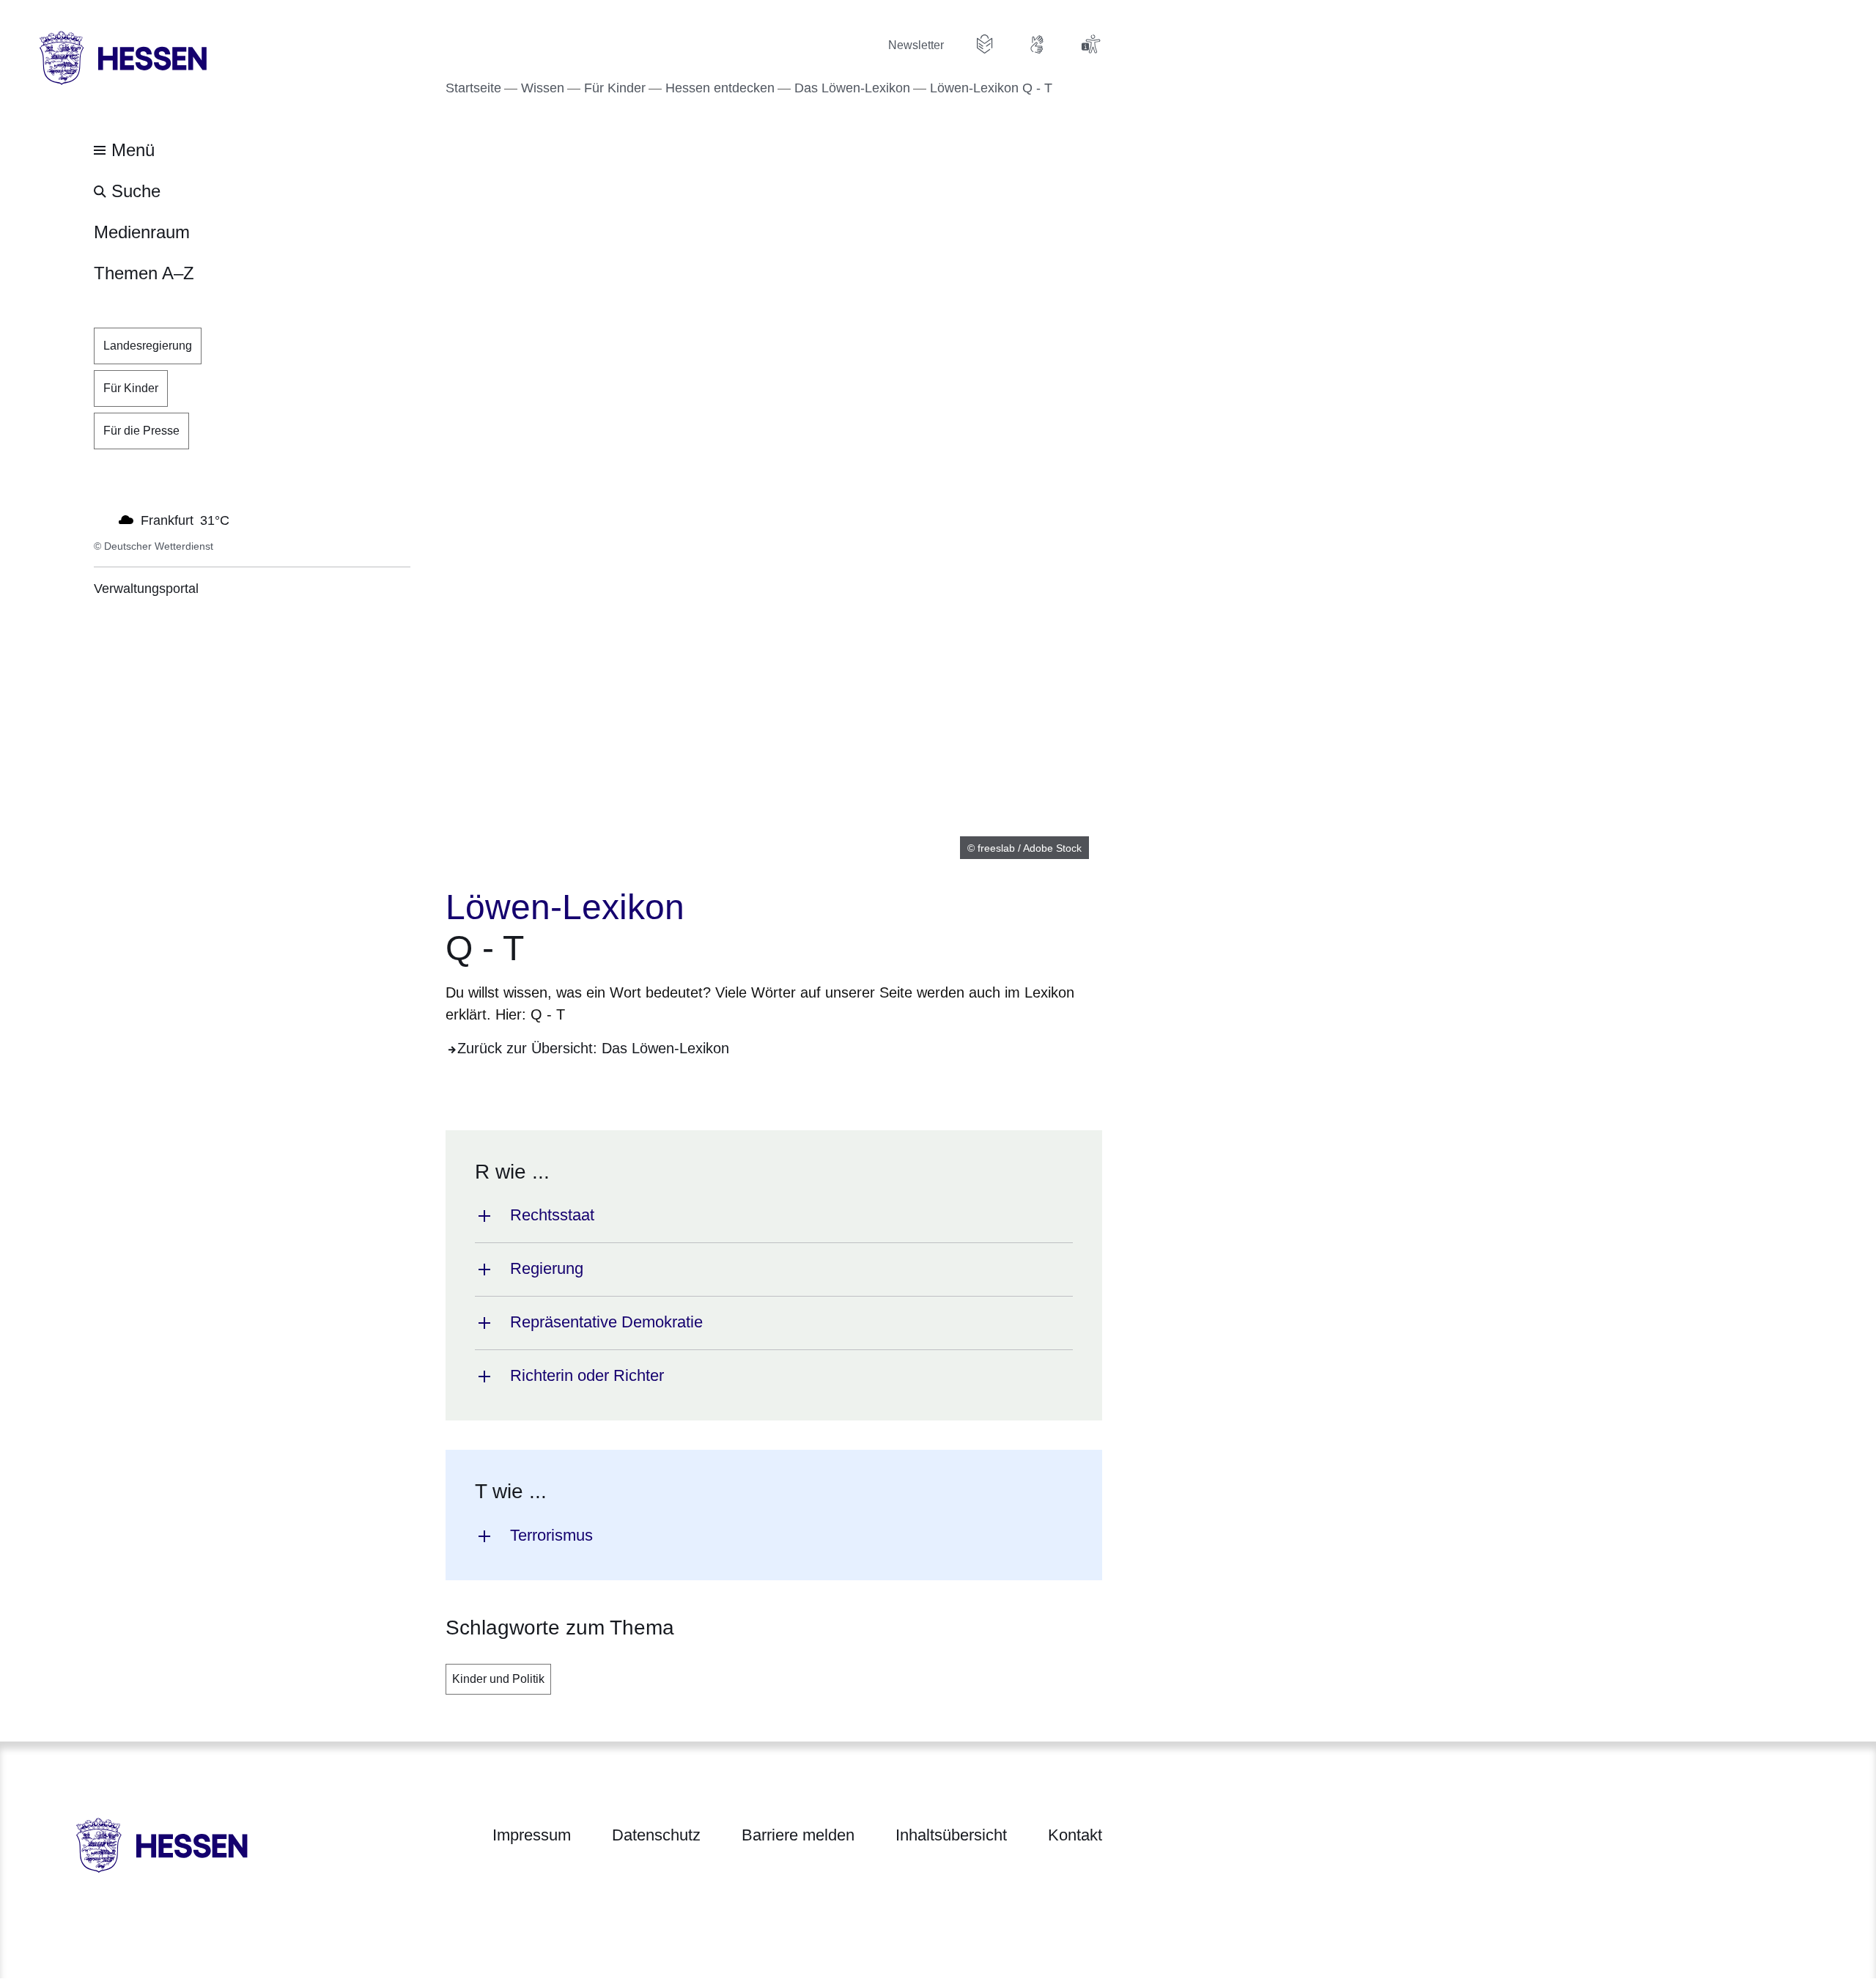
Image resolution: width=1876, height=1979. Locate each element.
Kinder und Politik (498, 1679)
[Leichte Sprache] (985, 44)
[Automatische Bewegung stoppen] (102, 519)
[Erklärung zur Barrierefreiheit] (1090, 44)
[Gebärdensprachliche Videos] (1038, 44)
